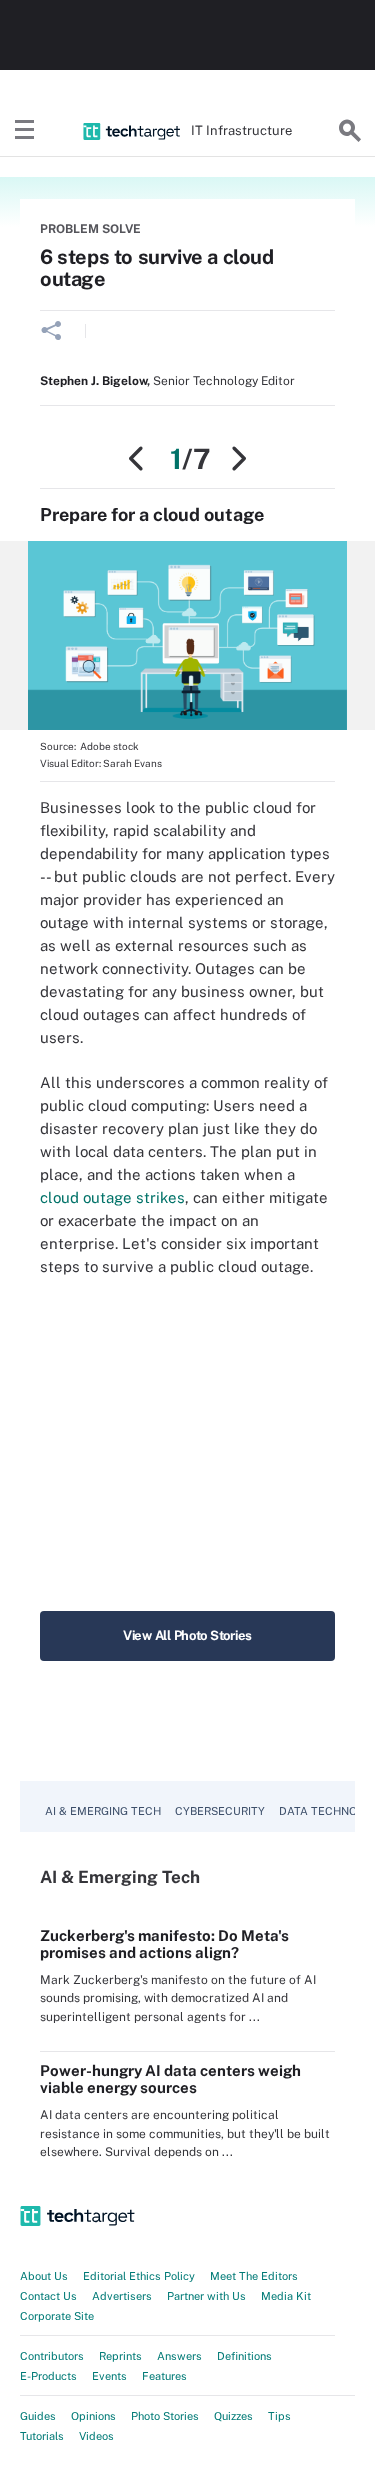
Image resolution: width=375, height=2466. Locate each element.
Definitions (244, 2356)
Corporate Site (57, 2316)
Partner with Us (206, 2296)
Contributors (52, 2356)
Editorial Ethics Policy (139, 2276)
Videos (96, 2436)
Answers (179, 2356)
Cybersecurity (220, 1811)
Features (164, 2376)
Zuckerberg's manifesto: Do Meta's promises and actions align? (164, 1944)
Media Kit (286, 2296)
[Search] (350, 131)
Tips (279, 2416)
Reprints (120, 2356)
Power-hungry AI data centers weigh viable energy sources (170, 2079)
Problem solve (90, 229)
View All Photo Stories (187, 1635)
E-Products (48, 2376)
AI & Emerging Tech (103, 1811)
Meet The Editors (254, 2276)
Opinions (93, 2416)
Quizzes (233, 2416)
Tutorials (42, 2436)
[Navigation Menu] (25, 131)
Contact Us (48, 2296)
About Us (44, 2276)
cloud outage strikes (112, 1197)
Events (109, 2376)
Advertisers (122, 2296)
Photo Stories (165, 2416)
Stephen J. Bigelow (93, 381)
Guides (38, 2416)
